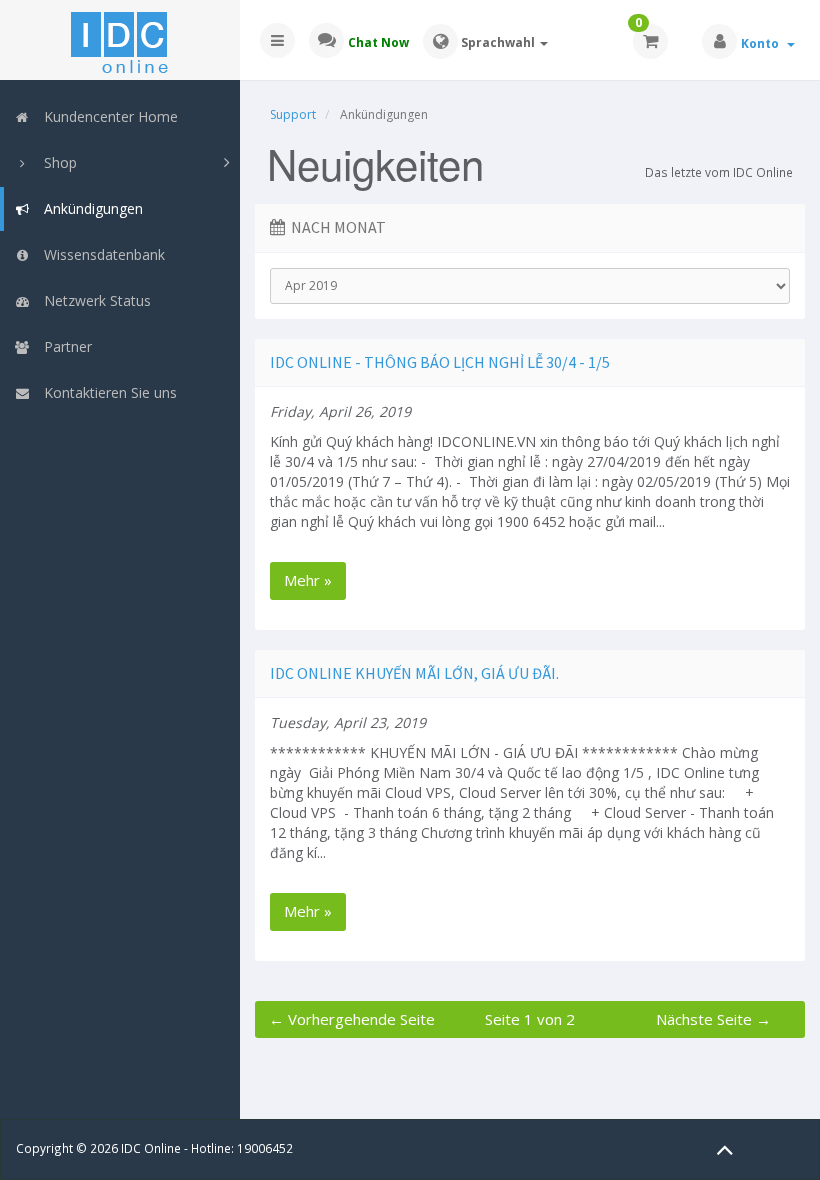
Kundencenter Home (107, 116)
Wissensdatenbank (100, 254)
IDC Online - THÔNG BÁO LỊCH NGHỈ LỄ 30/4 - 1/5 (440, 362)
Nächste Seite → (713, 1019)
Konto (763, 43)
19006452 (265, 1148)
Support (293, 114)
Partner (64, 346)
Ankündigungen (89, 208)
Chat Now (378, 42)
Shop (56, 162)
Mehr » (308, 580)
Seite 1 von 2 (530, 1019)
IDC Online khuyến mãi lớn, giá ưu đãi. (414, 673)
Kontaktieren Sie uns (106, 392)
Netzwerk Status (93, 300)
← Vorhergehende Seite (352, 1019)
